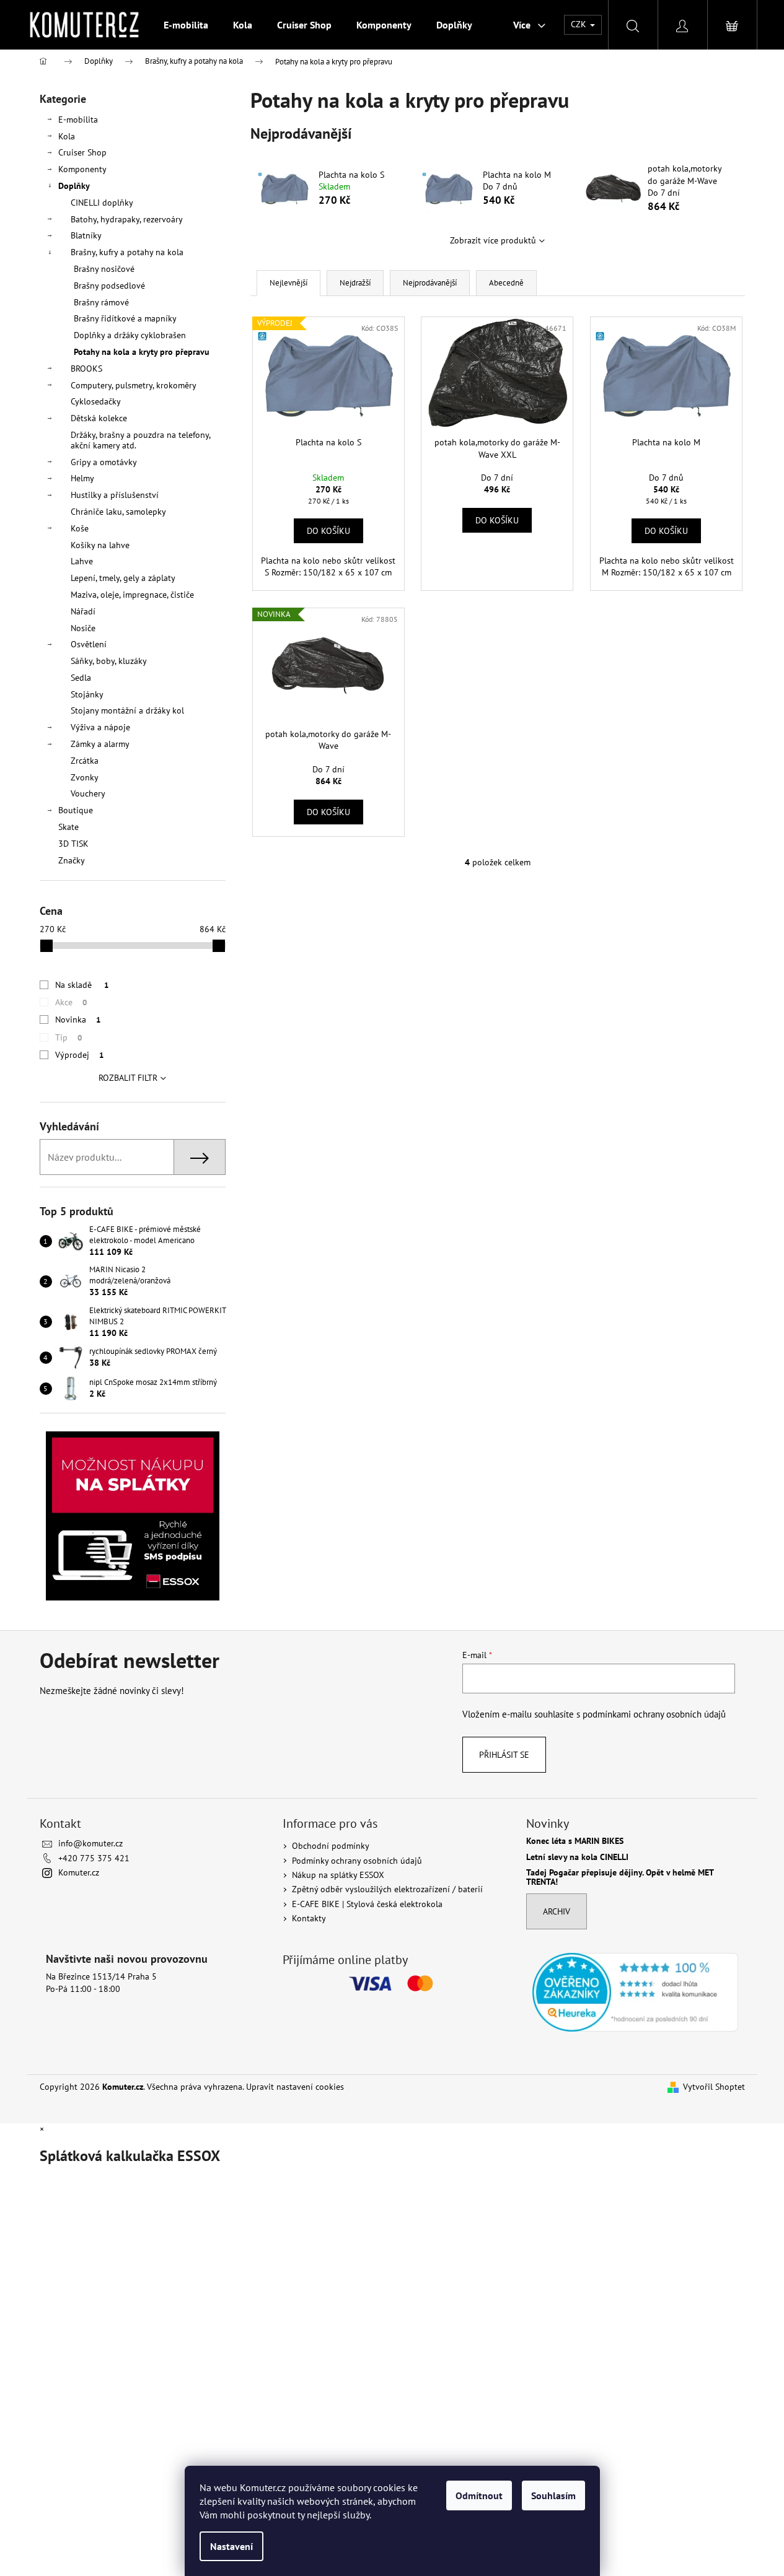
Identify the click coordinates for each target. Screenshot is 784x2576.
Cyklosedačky (96, 401)
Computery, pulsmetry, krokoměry (134, 385)
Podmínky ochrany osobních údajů (357, 1861)
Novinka (78, 1019)
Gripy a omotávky (104, 462)
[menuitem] (186, 25)
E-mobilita (78, 120)
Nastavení (231, 2546)
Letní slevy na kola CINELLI (577, 1857)
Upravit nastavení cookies (295, 2087)
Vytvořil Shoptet (714, 2087)
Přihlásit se (504, 1755)
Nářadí (83, 611)
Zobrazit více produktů (493, 240)
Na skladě (82, 985)
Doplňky (74, 186)
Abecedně (506, 283)
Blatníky (86, 235)
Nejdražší (355, 283)
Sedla (81, 678)
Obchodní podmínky (331, 1846)
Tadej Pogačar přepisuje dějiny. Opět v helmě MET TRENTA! (620, 1878)
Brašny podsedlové (109, 286)
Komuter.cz (79, 1872)
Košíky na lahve (100, 545)
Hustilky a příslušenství (115, 495)
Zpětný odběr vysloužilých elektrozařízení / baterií (387, 1889)
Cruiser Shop (82, 152)
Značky (72, 860)
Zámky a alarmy (100, 744)
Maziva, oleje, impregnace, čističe (132, 595)
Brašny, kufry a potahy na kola (127, 252)
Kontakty (309, 1918)
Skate (68, 827)
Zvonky (85, 777)
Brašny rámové (101, 302)
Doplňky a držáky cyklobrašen (130, 335)
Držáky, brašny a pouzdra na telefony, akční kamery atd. (140, 440)
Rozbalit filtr (128, 1078)
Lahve (82, 561)
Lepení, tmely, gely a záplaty (123, 578)
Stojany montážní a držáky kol (127, 710)
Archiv (557, 1911)
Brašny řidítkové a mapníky (125, 318)
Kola (67, 136)
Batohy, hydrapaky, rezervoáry (127, 219)
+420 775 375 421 (94, 1858)
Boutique (76, 810)
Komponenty (82, 169)
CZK (580, 24)
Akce (71, 1002)
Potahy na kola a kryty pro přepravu (142, 352)
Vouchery (88, 793)
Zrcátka (85, 761)
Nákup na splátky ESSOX (338, 1875)
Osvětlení (89, 644)
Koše (80, 528)
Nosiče (83, 628)
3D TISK (73, 844)
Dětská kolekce (99, 418)
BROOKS (86, 369)
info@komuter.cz (90, 1843)
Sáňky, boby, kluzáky (109, 661)
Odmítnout (479, 2495)
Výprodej (79, 1055)
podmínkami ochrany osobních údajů (654, 1714)
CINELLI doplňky (102, 203)
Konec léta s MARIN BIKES (575, 1841)
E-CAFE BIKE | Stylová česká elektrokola (367, 1904)
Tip (68, 1037)
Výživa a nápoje (100, 727)
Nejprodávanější (430, 283)
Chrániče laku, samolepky (118, 512)
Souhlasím (553, 2495)
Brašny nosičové (104, 269)
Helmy (82, 478)
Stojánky (87, 694)
